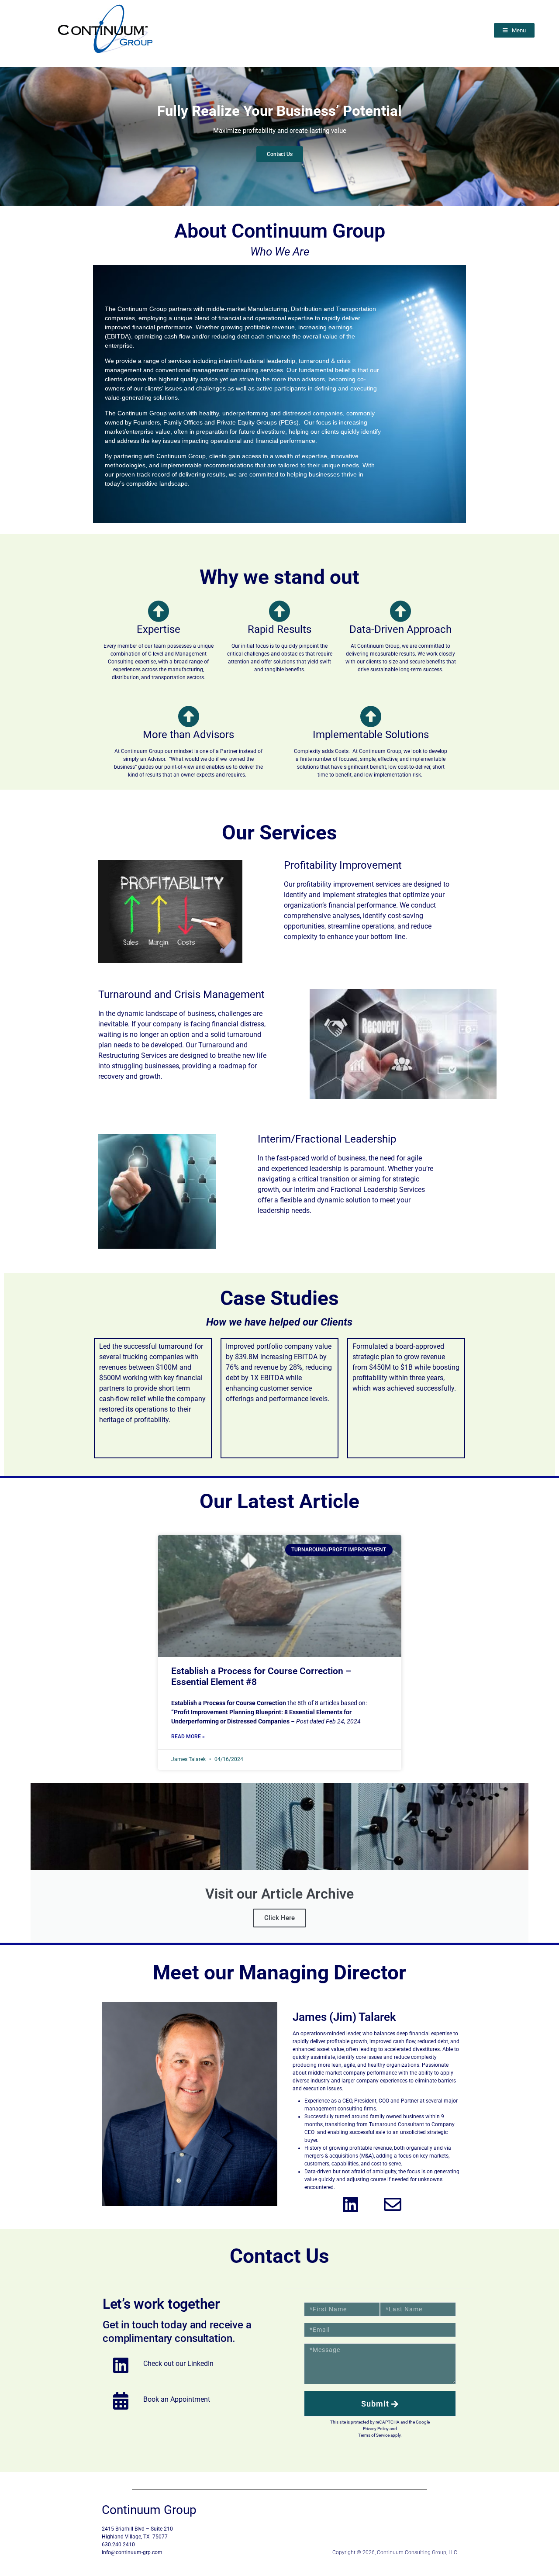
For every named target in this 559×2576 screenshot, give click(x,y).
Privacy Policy (376, 2429)
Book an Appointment (177, 2399)
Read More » (188, 1737)
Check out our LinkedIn (178, 2364)
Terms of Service (374, 2435)
